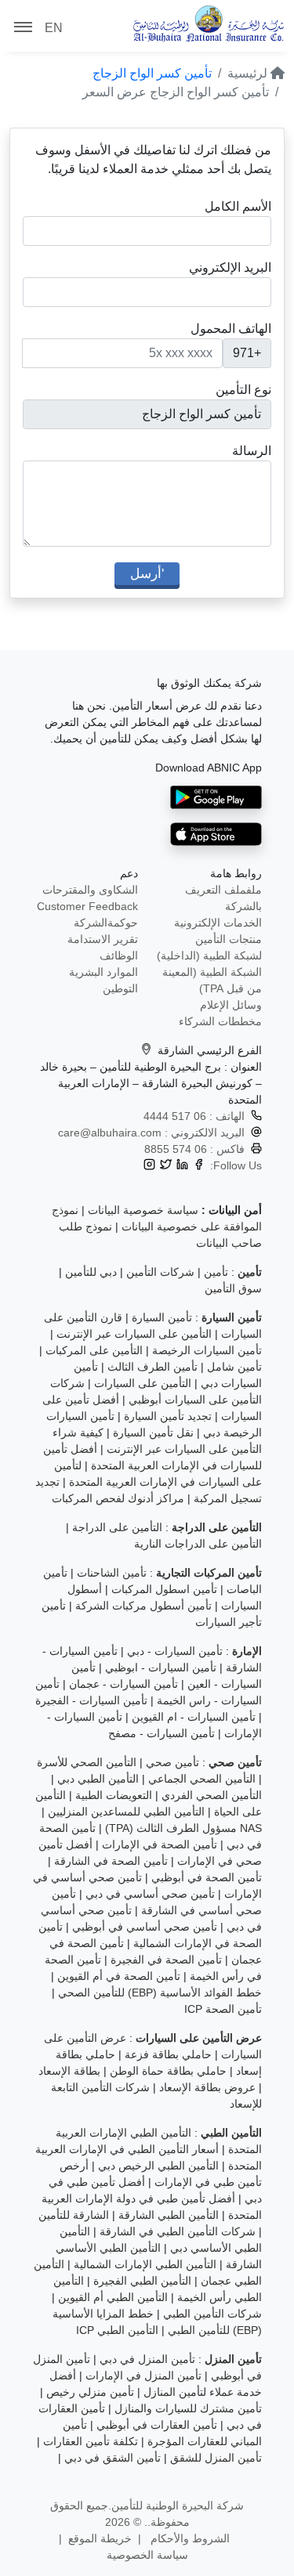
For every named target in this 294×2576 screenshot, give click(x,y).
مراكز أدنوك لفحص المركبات (118, 1498)
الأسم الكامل (238, 206)
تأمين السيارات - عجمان (123, 1684)
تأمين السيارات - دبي (175, 1651)
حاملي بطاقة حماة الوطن (168, 2071)
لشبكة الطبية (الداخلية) (209, 956)
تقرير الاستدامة (103, 939)
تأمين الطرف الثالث (152, 1367)
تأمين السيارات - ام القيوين (194, 1717)
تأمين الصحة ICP (223, 2009)
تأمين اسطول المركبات (164, 1589)
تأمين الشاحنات (112, 1573)
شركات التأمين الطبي (212, 2314)
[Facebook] (199, 1166)
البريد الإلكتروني (230, 267)
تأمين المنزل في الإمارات (143, 2375)
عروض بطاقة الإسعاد (207, 2087)
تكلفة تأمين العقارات (91, 2441)
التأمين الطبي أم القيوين (113, 2297)
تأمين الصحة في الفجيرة (166, 1960)
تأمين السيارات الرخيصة (207, 1350)
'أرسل (147, 573)
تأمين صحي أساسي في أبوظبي (145, 1927)
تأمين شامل (234, 1367)
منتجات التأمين (229, 939)
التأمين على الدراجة (117, 1527)
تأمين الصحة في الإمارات (160, 1844)
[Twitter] (166, 1166)
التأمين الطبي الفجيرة (142, 2281)
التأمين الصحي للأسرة (87, 1762)
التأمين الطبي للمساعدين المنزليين (126, 1812)
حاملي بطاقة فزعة (168, 2054)
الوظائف (119, 956)
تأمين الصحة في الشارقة (111, 1861)
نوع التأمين (243, 390)
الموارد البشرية (103, 972)
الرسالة (252, 451)
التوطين (120, 988)
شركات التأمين (160, 1272)
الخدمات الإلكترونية (218, 923)
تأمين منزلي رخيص (90, 2392)
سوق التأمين (233, 1288)
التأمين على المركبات (94, 1350)
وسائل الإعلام (231, 1005)
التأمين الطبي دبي (98, 1779)
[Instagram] (149, 1166)
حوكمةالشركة (106, 923)
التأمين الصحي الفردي (212, 1795)
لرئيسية (249, 73)
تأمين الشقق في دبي (113, 2458)
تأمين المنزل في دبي (147, 2359)
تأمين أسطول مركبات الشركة (143, 1606)
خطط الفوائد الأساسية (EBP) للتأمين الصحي (160, 1993)
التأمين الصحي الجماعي (202, 1779)
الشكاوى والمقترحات (90, 890)
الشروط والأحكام (189, 2538)
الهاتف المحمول (231, 329)
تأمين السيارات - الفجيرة (91, 1700)
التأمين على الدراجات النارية (198, 1544)
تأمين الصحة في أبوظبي (207, 1877)
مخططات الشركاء (220, 1021)
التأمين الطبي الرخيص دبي (158, 2166)
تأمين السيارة (162, 1317)
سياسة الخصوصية (147, 2555)
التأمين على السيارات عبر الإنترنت (134, 1334)
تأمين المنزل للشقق (216, 2458)
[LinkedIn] (182, 1166)
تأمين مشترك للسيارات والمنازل (188, 2408)
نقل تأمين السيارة (153, 1433)
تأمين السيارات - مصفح (162, 1733)
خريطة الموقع (100, 2538)
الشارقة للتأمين (74, 2215)
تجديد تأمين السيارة (168, 1416)
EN (54, 28)
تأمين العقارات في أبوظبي (157, 2425)
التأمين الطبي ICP (117, 2330)
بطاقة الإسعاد (69, 2071)
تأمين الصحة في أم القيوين (119, 1976)
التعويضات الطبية (114, 1795)
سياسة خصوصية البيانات (143, 1210)
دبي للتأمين (91, 1272)
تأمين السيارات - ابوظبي (161, 1667)
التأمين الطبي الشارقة (169, 2215)
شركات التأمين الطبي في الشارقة (178, 2231)
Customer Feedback (87, 906)
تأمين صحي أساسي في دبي (150, 1894)
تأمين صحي (172, 1762)
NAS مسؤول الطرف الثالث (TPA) (183, 1828)
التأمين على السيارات (143, 1383)
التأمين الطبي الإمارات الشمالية (145, 2264)
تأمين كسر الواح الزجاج (152, 73)
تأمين (216, 1272)
